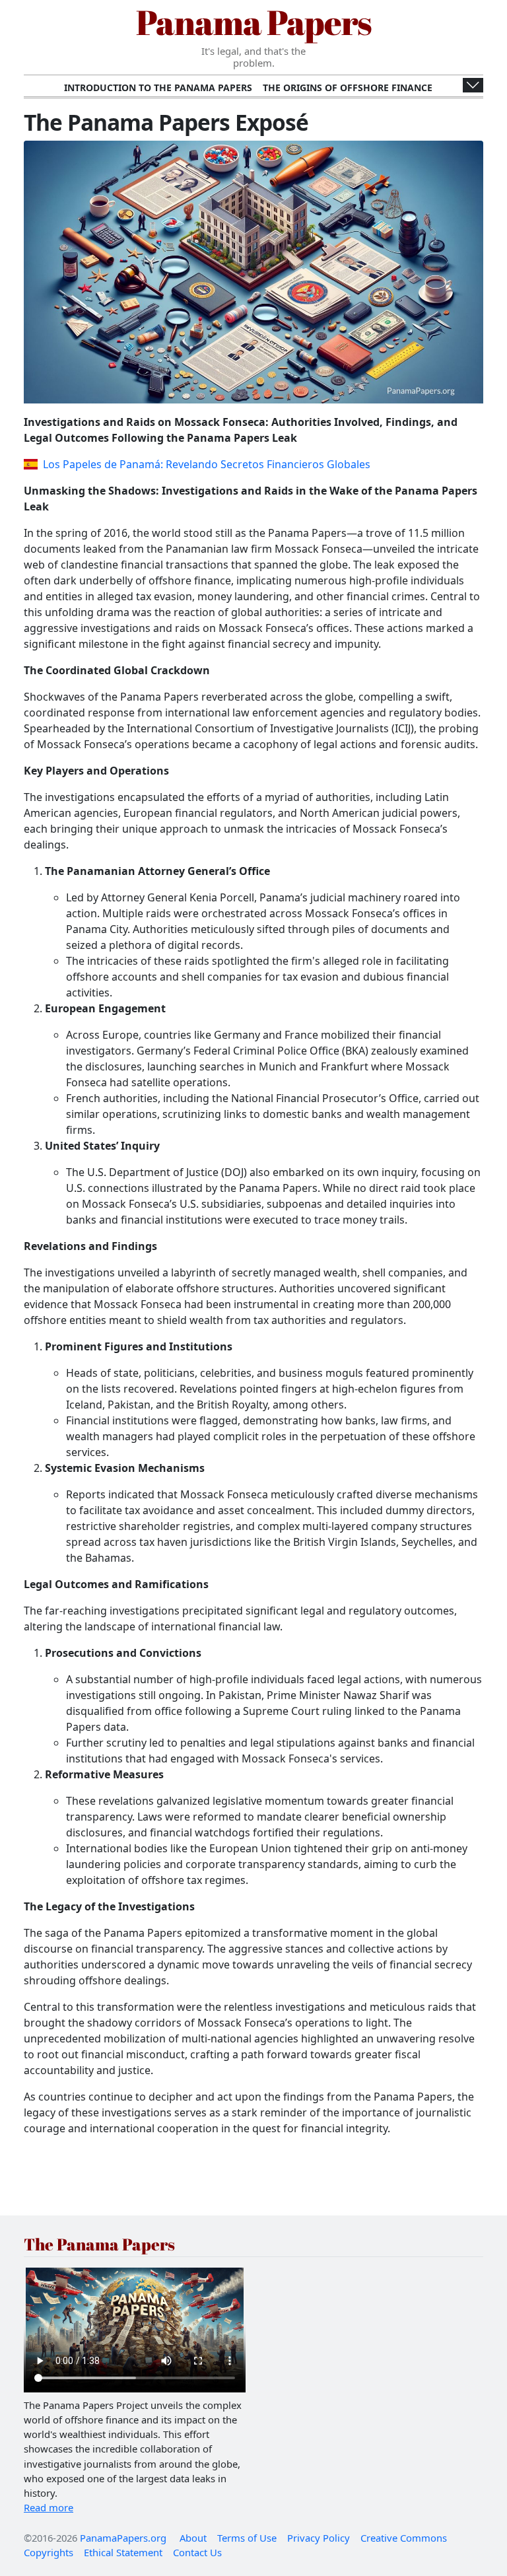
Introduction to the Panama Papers (158, 87)
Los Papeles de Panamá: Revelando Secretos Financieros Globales (207, 464)
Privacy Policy (319, 2538)
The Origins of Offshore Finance (348, 87)
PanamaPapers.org (123, 2538)
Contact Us (197, 2552)
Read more (49, 2507)
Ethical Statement (123, 2552)
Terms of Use (247, 2538)
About (193, 2538)
